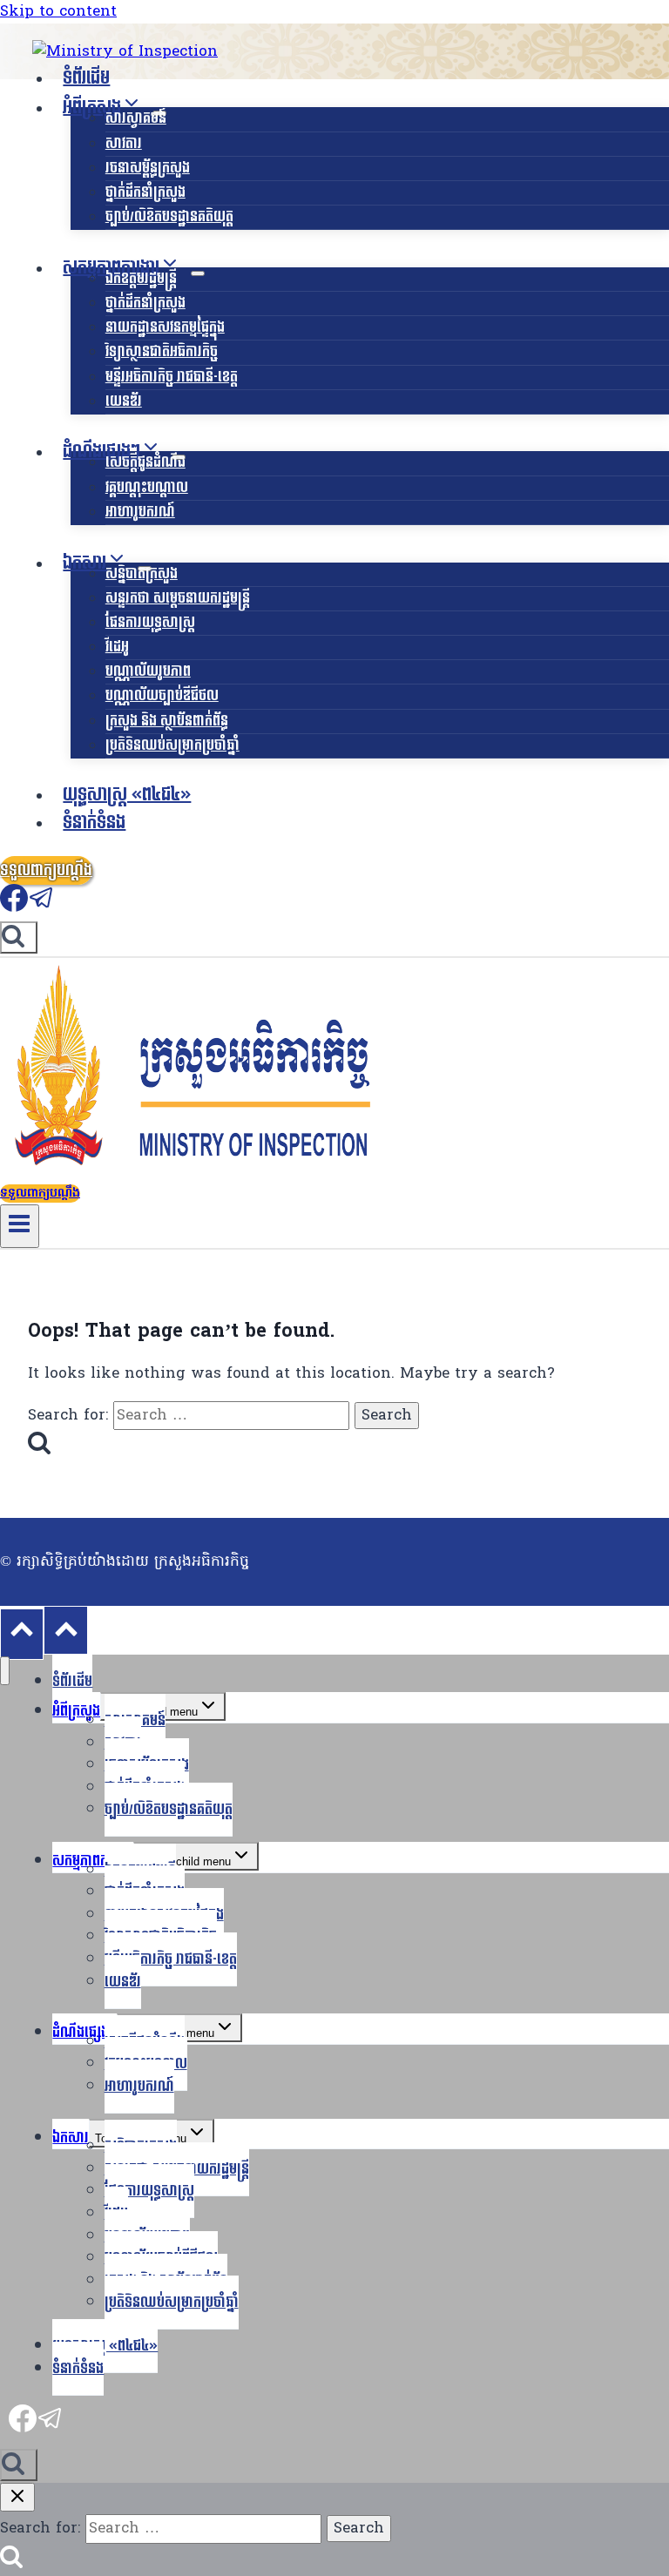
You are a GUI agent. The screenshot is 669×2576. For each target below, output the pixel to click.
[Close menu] (5, 1671)
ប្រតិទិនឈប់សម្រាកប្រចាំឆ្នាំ (172, 745)
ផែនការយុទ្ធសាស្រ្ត (150, 622)
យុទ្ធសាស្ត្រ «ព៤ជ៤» (127, 795)
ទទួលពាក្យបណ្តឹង (46, 870)
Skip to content (58, 12)
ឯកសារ (71, 2138)
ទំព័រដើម (86, 78)
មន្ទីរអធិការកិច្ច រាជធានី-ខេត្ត (172, 377)
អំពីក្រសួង (76, 1711)
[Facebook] (14, 907)
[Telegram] (42, 907)
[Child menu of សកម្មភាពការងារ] (198, 273)
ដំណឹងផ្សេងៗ (84, 2032)
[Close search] (17, 2497)
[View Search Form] (19, 937)
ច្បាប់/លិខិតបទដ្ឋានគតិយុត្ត (169, 216)
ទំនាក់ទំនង (94, 823)
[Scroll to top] (22, 1634)
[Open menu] (20, 1226)
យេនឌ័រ (124, 401)
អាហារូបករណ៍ (140, 512)
